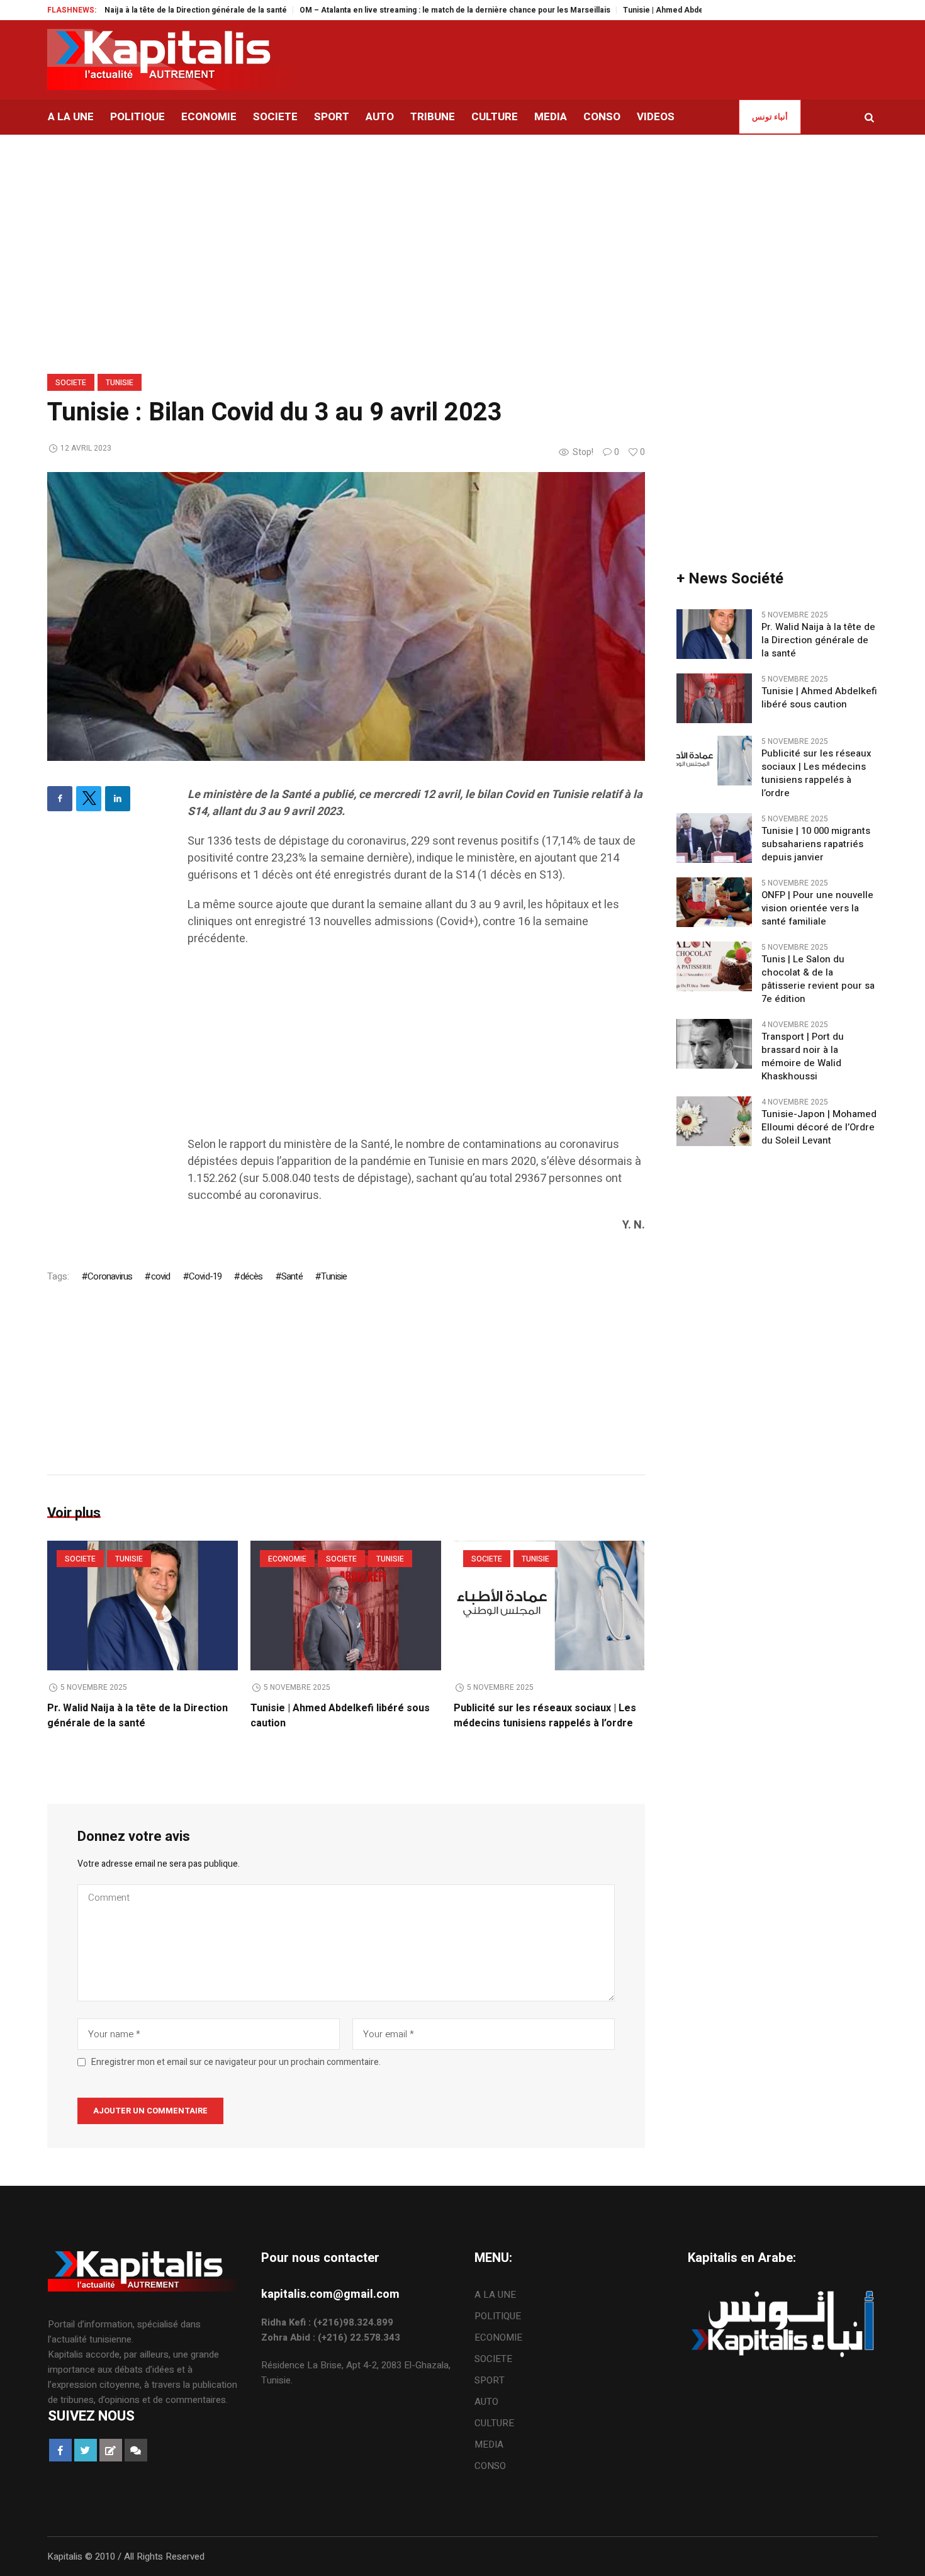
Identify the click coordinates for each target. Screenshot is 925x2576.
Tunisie (120, 383)
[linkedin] (118, 799)
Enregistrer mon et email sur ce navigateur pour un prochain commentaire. (236, 2062)
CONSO (490, 2466)
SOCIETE (71, 383)
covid (160, 1276)
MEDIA (489, 2444)
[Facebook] (60, 799)
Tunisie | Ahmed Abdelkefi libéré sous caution (650, 10)
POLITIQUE (498, 2316)
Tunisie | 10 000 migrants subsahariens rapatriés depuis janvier (816, 844)
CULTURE (494, 2423)
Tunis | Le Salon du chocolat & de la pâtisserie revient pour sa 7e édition (818, 979)
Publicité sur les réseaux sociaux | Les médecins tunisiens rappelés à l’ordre (545, 1716)
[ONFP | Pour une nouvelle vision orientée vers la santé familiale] (714, 902)
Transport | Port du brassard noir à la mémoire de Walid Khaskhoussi (803, 1057)
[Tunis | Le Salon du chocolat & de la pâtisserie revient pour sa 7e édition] (714, 966)
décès (251, 1276)
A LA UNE (495, 2295)
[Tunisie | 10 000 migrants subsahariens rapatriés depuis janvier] (714, 838)
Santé (292, 1276)
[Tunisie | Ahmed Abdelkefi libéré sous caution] (346, 1606)
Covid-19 (205, 1276)
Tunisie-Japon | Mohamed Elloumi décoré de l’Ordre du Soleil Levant (819, 1128)
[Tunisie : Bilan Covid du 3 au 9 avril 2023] (346, 616)
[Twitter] (89, 799)
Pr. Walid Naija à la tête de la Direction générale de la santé (122, 10)
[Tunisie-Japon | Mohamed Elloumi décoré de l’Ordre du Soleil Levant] (714, 1121)
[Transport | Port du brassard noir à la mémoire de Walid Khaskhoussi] (714, 1043)
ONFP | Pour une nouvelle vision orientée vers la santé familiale (817, 908)
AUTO (486, 2402)
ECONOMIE (287, 1559)
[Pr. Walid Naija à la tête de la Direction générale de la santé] (143, 1606)
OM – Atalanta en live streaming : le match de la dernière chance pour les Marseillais (398, 10)
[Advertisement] (416, 1048)
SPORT (490, 2380)
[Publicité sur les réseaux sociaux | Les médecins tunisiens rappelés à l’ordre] (549, 1606)
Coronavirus (110, 1276)
